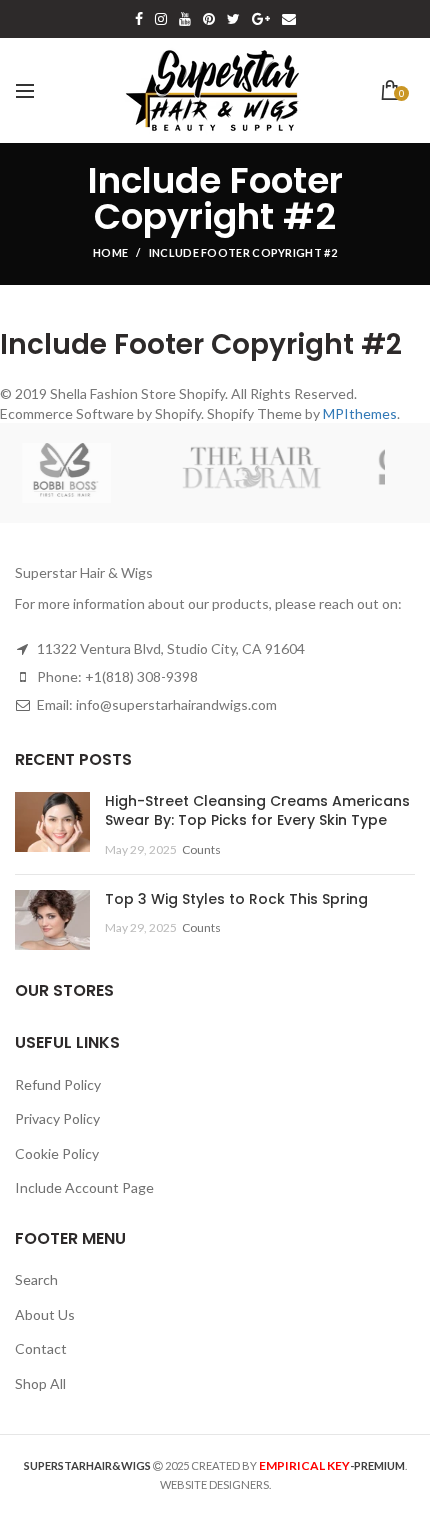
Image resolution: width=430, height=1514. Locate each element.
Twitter (233, 19)
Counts (201, 849)
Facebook (139, 19)
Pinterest (209, 19)
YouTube (185, 19)
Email (289, 19)
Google (261, 19)
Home (110, 252)
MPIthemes (360, 413)
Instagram (161, 19)
